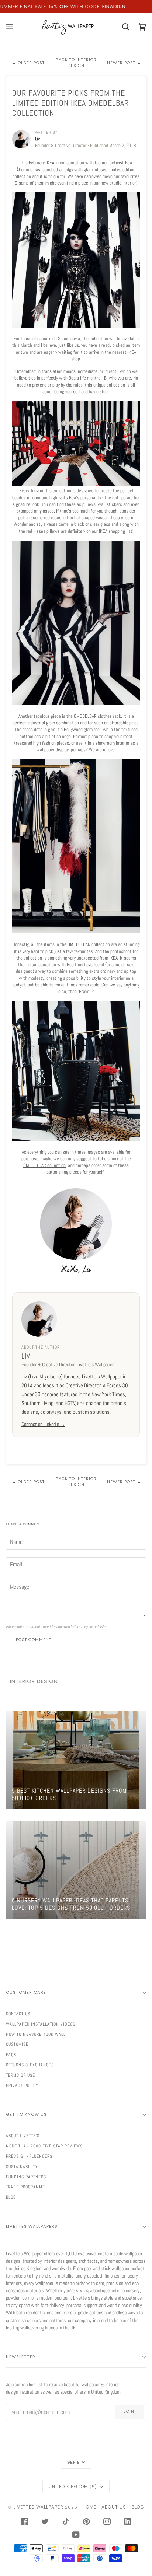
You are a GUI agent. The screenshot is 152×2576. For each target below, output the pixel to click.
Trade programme (25, 2187)
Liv (26, 1356)
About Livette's (23, 2136)
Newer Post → (124, 63)
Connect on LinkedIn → (43, 1424)
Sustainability (22, 2167)
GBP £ (73, 2462)
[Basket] (121, 27)
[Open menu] (14, 27)
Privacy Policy (22, 2086)
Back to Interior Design (76, 63)
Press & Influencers (29, 2156)
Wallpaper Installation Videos (41, 2024)
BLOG (11, 2197)
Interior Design (34, 1681)
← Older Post (28, 63)
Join (129, 2411)
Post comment (34, 1640)
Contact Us (18, 2014)
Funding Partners (26, 2177)
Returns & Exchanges (30, 2065)
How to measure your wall (36, 2034)
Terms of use (20, 2075)
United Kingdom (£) (74, 2486)
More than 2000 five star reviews (44, 2146)
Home (89, 2507)
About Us (114, 2507)
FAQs (11, 2055)
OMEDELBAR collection (44, 1165)
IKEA (50, 163)
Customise (17, 2044)
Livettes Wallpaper (38, 2507)
